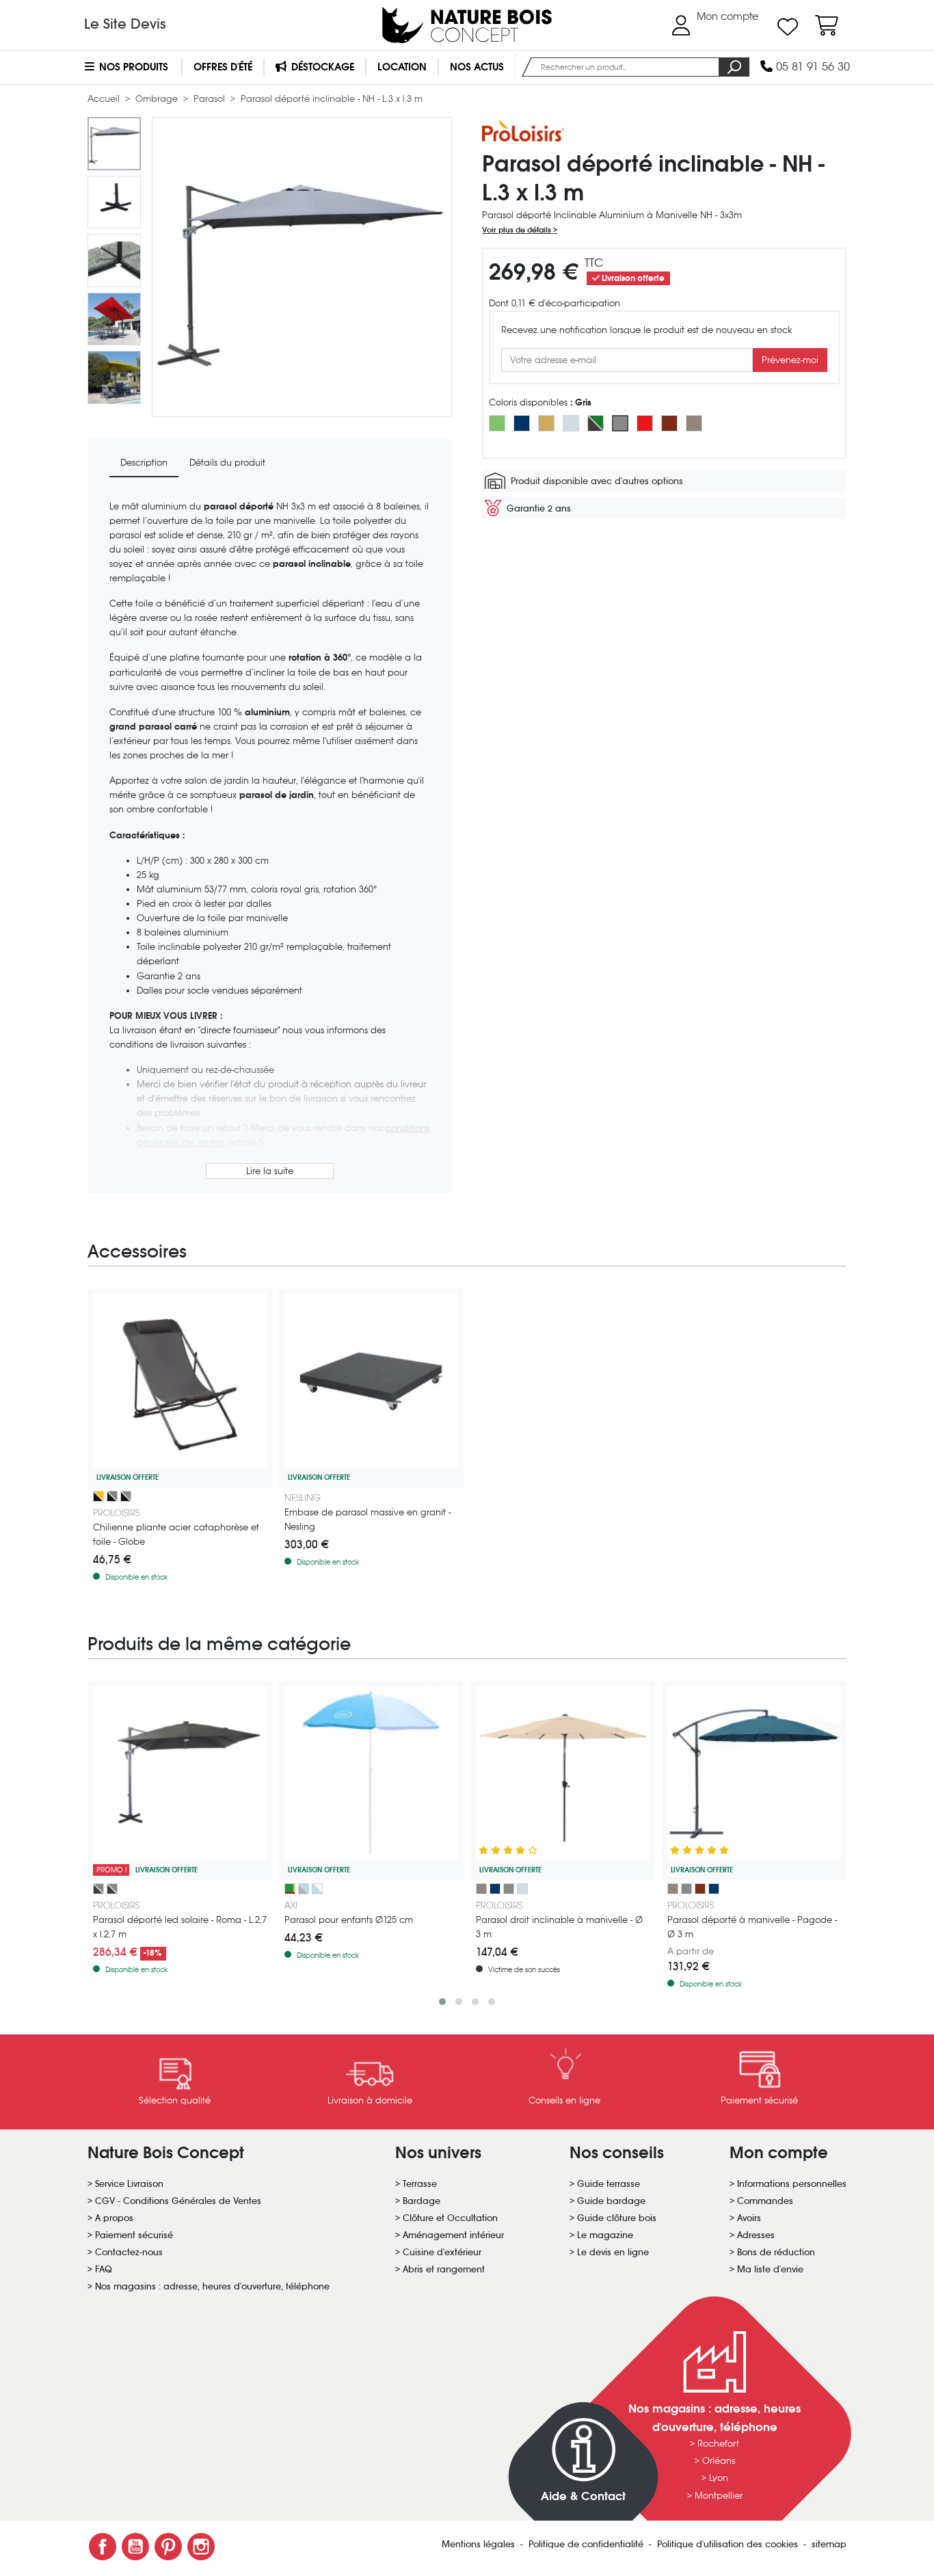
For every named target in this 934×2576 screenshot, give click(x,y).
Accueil (105, 99)
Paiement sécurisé (134, 2235)
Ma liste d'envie (770, 2269)
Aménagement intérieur (453, 2235)
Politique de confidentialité (587, 2544)
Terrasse (420, 2184)
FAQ (104, 2269)
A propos (114, 2218)
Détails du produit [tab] (227, 463)
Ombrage (158, 99)
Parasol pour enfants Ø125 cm (349, 1920)
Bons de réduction (776, 2252)
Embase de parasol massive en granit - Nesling (368, 1519)
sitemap (829, 2544)
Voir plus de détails (518, 230)
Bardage (422, 2201)
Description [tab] (144, 463)
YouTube (135, 2547)
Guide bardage (611, 2201)
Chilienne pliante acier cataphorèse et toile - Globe (176, 1535)
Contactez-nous (129, 2252)
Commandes (765, 2201)
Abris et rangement (444, 2269)
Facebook (103, 2547)
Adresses (756, 2235)
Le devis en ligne (613, 2252)
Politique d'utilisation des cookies (729, 2544)
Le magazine (605, 2235)
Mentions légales (480, 2544)
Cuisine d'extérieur (442, 2252)
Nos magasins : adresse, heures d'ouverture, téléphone (212, 2286)
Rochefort (718, 2444)
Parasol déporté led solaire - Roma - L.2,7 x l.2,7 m (180, 1927)
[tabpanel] (270, 841)
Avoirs (749, 2218)
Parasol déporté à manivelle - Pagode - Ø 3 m (752, 1927)
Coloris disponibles (540, 402)
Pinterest (168, 2547)
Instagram (201, 2547)
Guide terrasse (609, 2184)
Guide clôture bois (617, 2218)
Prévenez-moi (790, 360)
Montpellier (719, 2496)
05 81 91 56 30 (811, 67)
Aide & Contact (583, 2496)
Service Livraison (129, 2184)
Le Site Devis (125, 24)
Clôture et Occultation (450, 2218)
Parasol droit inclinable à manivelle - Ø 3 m (559, 1927)
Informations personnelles (792, 2184)
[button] (442, 2002)
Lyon (719, 2478)
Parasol (211, 99)
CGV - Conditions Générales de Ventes (178, 2201)
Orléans (719, 2461)
